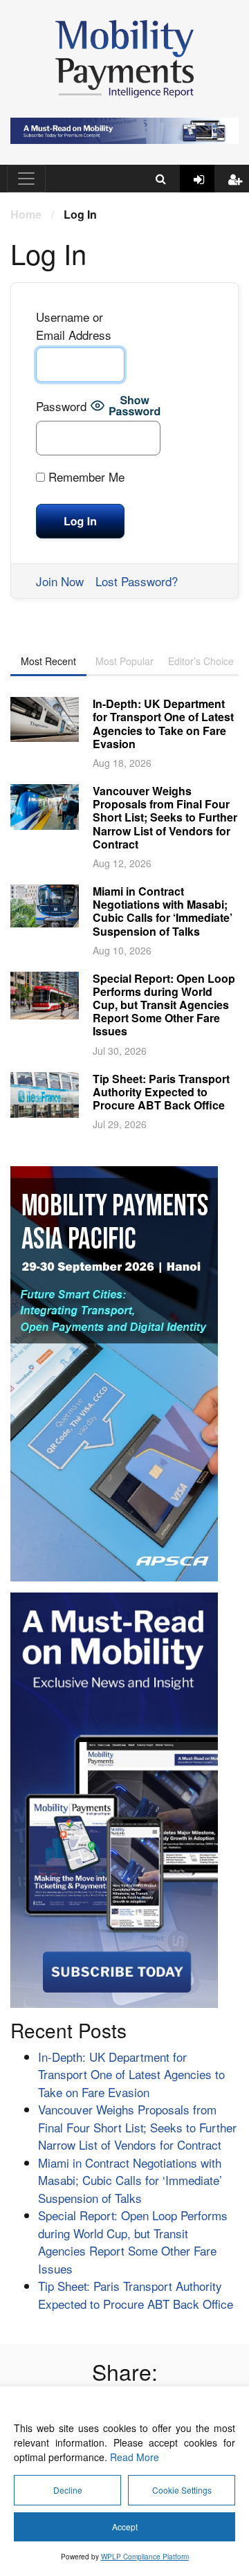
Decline (68, 2490)
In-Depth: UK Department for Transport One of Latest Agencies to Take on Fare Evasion (163, 724)
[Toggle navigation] (26, 179)
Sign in (204, 190)
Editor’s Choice (201, 661)
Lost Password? (137, 581)
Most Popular (124, 661)
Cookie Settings (182, 2490)
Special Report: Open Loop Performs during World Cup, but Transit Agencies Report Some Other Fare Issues (164, 1005)
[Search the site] (161, 179)
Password (61, 406)
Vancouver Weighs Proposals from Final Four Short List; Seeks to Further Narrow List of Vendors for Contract (165, 817)
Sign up (239, 190)
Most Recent (48, 661)
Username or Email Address (74, 326)
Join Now (60, 581)
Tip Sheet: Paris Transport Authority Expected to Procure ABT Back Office (161, 1092)
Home (26, 214)
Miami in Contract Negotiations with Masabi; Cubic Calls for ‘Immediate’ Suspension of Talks (163, 911)
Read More (135, 2457)
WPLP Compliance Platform (145, 2557)
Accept (125, 2527)
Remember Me (85, 477)
